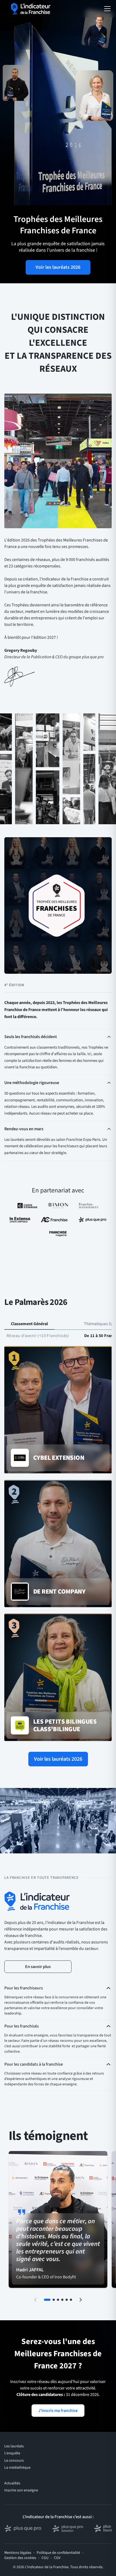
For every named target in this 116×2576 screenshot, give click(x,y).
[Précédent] (35, 2300)
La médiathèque (17, 2468)
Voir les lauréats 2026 (58, 267)
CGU (45, 2558)
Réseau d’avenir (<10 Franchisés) (38, 1336)
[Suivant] (81, 2300)
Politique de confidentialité (58, 2553)
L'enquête (12, 2453)
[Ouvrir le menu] (107, 9)
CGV (57, 2558)
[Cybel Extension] (58, 1410)
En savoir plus (38, 1967)
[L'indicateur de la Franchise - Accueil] (31, 9)
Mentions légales (18, 2553)
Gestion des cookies (20, 2558)
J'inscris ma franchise (58, 2411)
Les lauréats (14, 2446)
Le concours (14, 2461)
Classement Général (29, 1324)
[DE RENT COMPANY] (58, 1544)
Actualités (12, 2483)
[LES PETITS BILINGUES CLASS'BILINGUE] (58, 1678)
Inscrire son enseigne (21, 2490)
